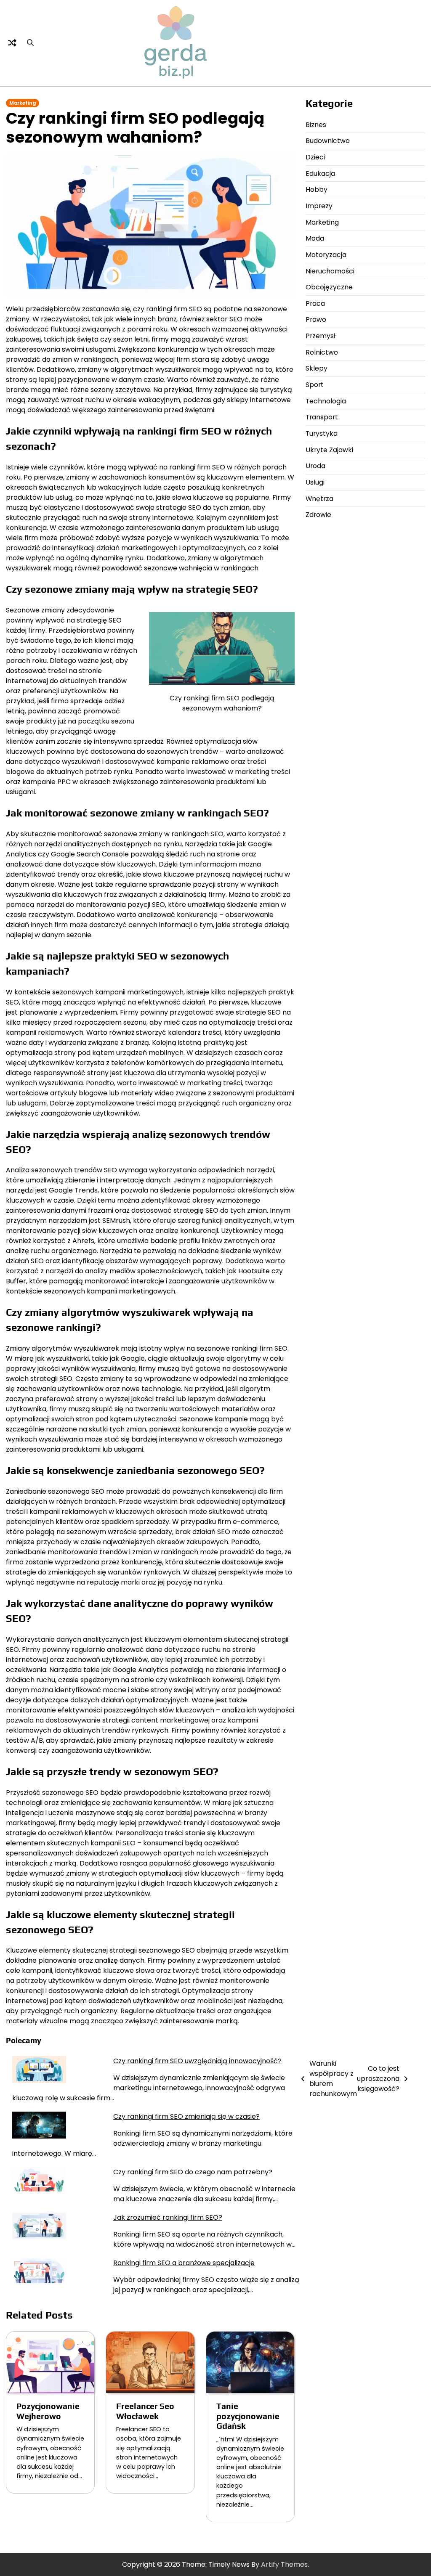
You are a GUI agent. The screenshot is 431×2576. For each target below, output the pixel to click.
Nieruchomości (330, 271)
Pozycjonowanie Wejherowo (48, 2411)
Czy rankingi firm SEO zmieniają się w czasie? (186, 2116)
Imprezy (319, 206)
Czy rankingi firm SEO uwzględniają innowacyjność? (197, 2061)
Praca (315, 303)
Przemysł (321, 336)
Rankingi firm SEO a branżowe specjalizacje (184, 2263)
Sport (315, 385)
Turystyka (322, 433)
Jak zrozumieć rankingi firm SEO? (168, 2217)
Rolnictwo (322, 352)
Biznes (316, 125)
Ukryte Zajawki (329, 450)
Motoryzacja (326, 255)
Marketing (23, 103)
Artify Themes (284, 2564)
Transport (322, 417)
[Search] (30, 43)
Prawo (316, 319)
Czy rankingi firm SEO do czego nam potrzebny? (193, 2172)
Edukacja (320, 174)
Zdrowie (318, 515)
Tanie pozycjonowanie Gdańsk (248, 2416)
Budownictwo (328, 141)
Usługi (315, 482)
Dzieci (315, 157)
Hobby (317, 189)
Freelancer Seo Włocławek (145, 2411)
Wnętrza (319, 499)
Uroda (315, 466)
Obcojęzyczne (329, 287)
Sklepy (317, 368)
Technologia (326, 401)
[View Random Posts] (12, 43)
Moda (315, 238)
